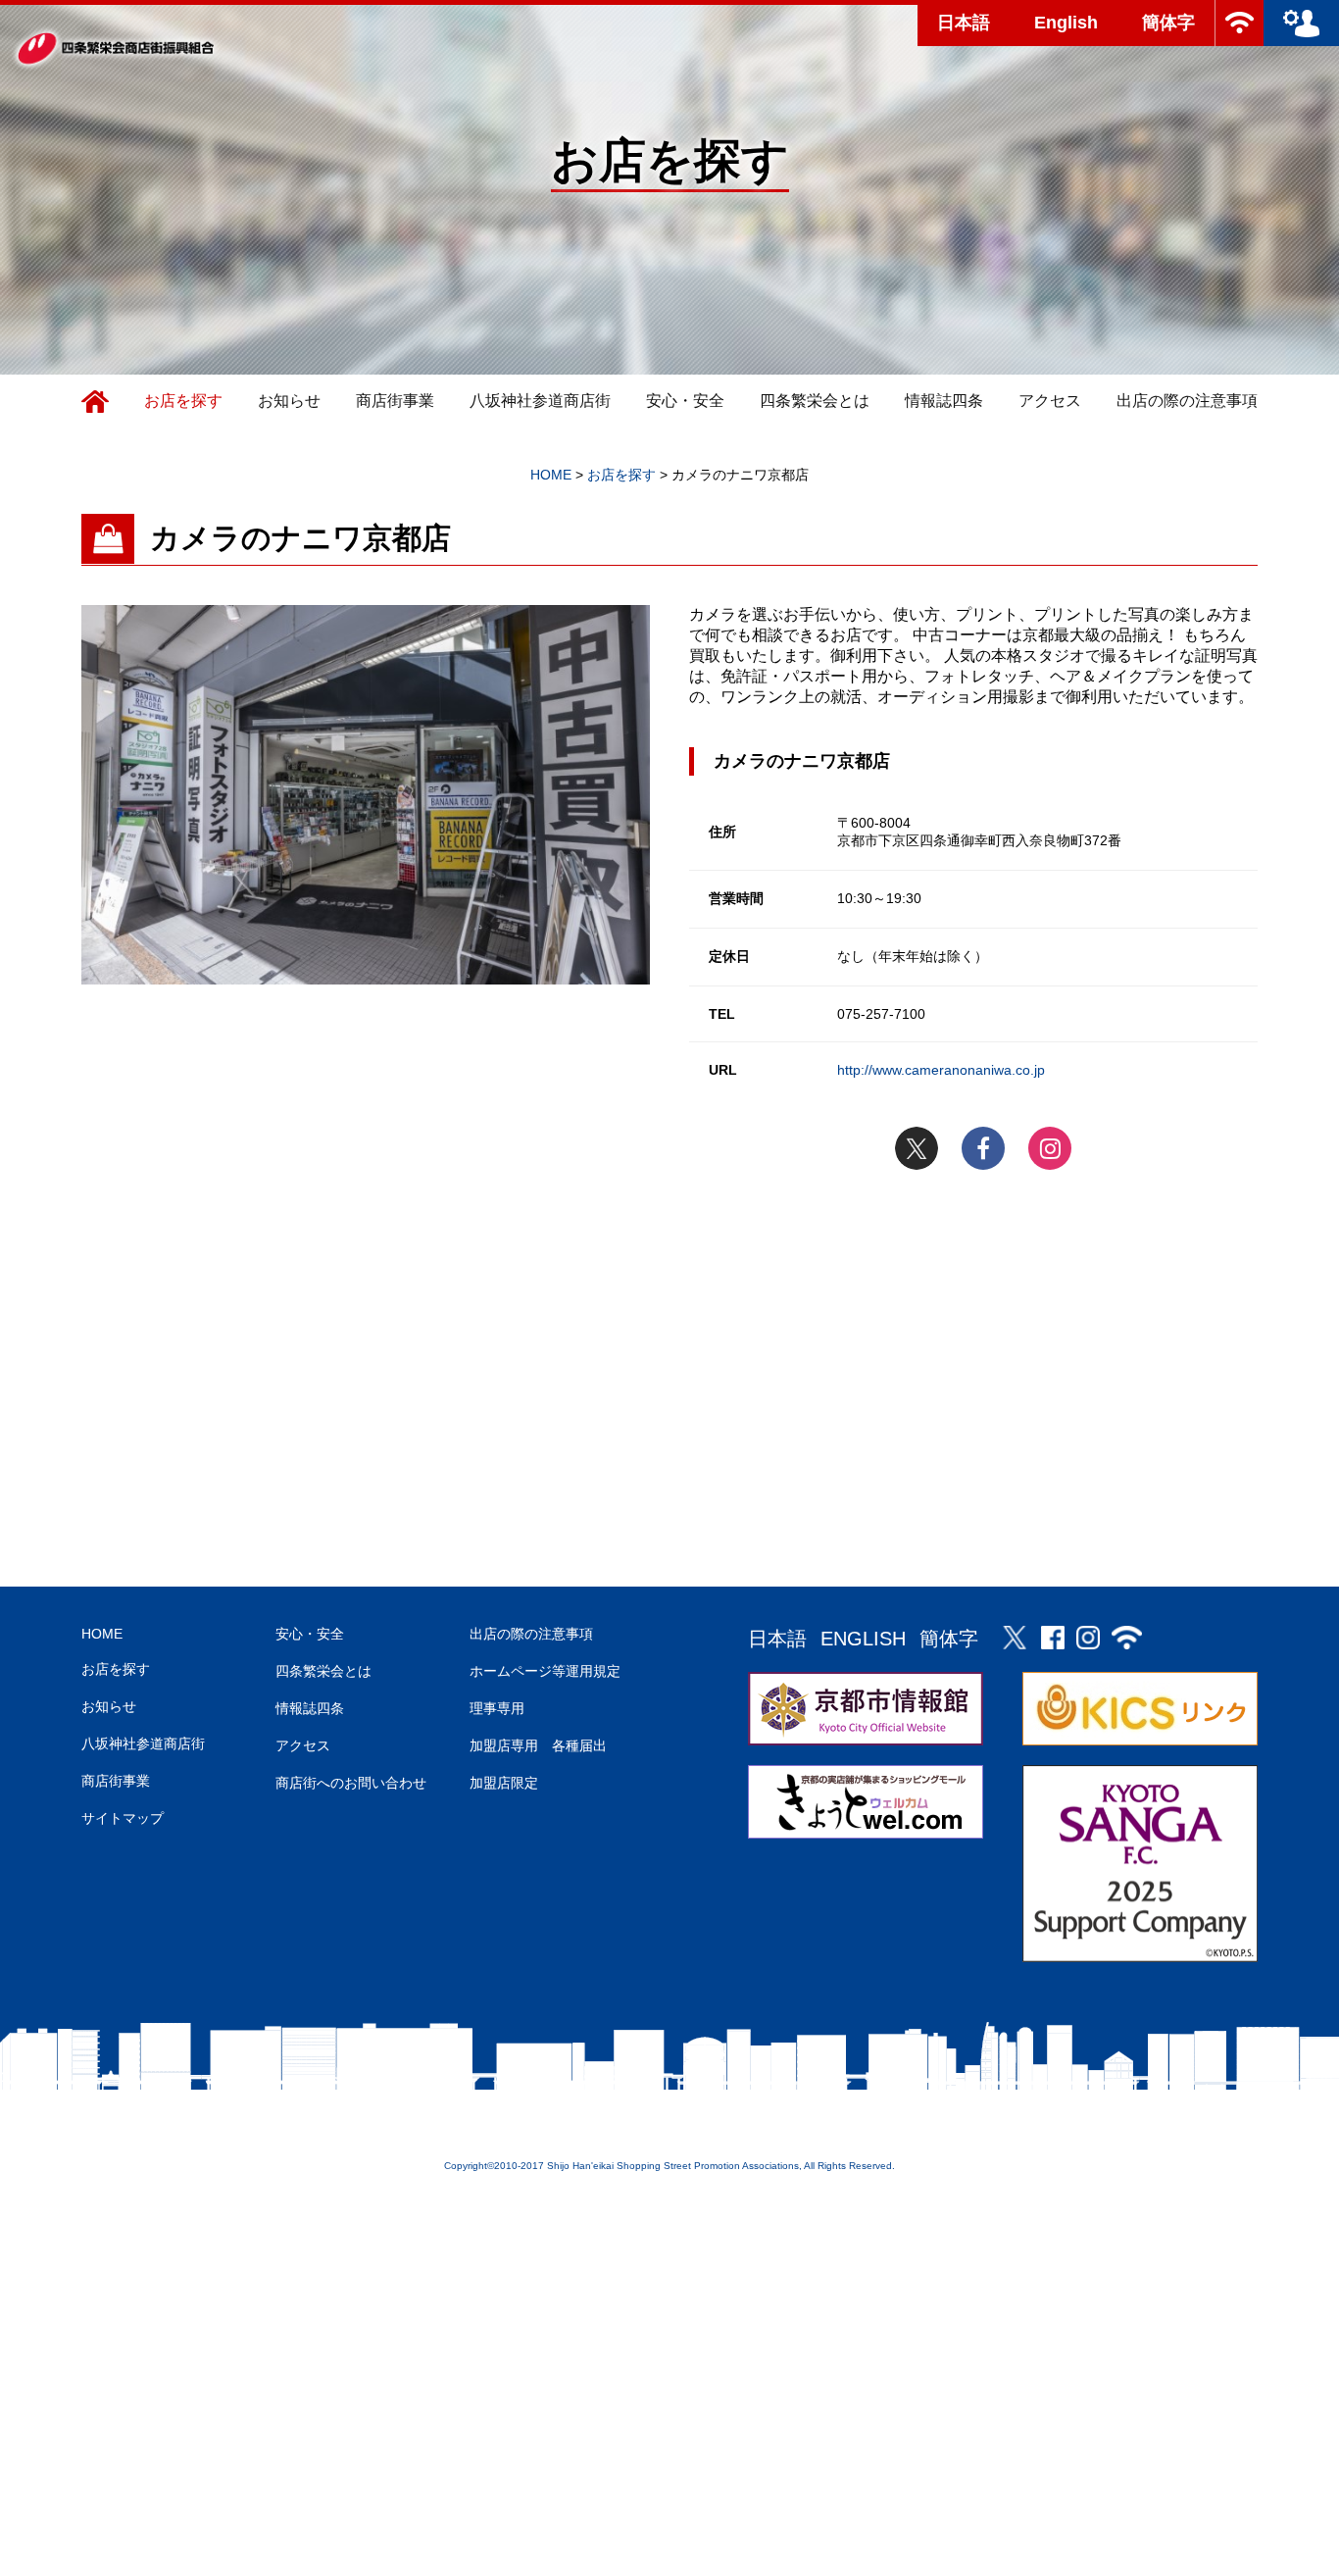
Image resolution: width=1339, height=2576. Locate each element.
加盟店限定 (504, 1783)
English (1066, 23)
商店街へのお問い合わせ (351, 1783)
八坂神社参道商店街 (540, 401)
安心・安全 (685, 401)
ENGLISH (863, 1639)
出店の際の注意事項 (1187, 401)
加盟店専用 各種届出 (538, 1745)
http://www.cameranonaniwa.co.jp (941, 1070)
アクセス (1050, 401)
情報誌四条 (944, 401)
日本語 (964, 23)
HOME (102, 1634)
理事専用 (497, 1708)
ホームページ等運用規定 (545, 1671)
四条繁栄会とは (815, 401)
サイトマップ (123, 1818)
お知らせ (289, 401)
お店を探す (183, 401)
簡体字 (1168, 23)
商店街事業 (395, 401)
